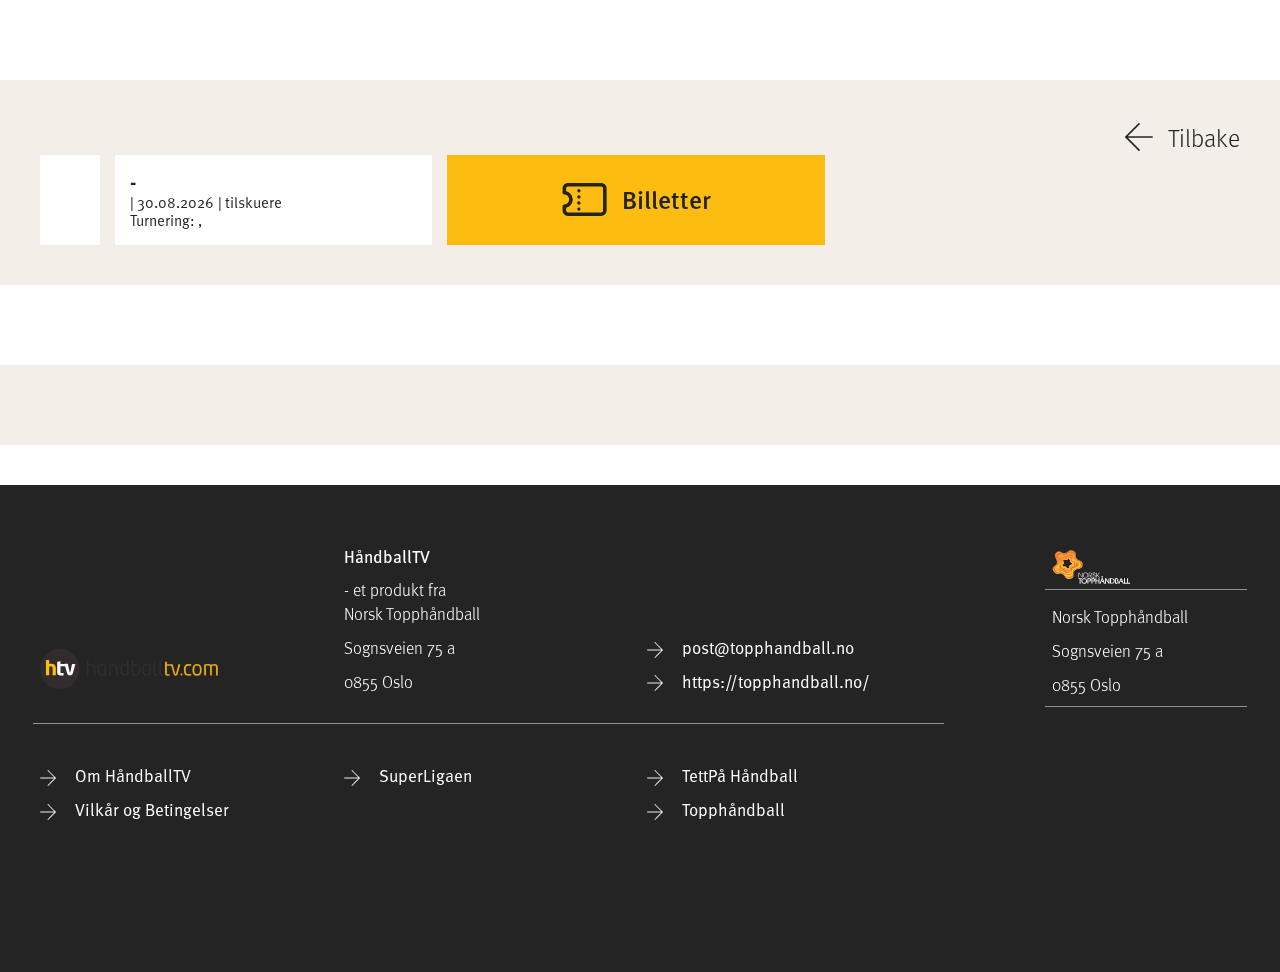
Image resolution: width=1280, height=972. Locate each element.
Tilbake (1204, 137)
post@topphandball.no (766, 647)
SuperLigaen (423, 775)
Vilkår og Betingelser (150, 809)
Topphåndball (731, 809)
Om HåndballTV (131, 775)
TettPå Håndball (738, 775)
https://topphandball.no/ (774, 681)
